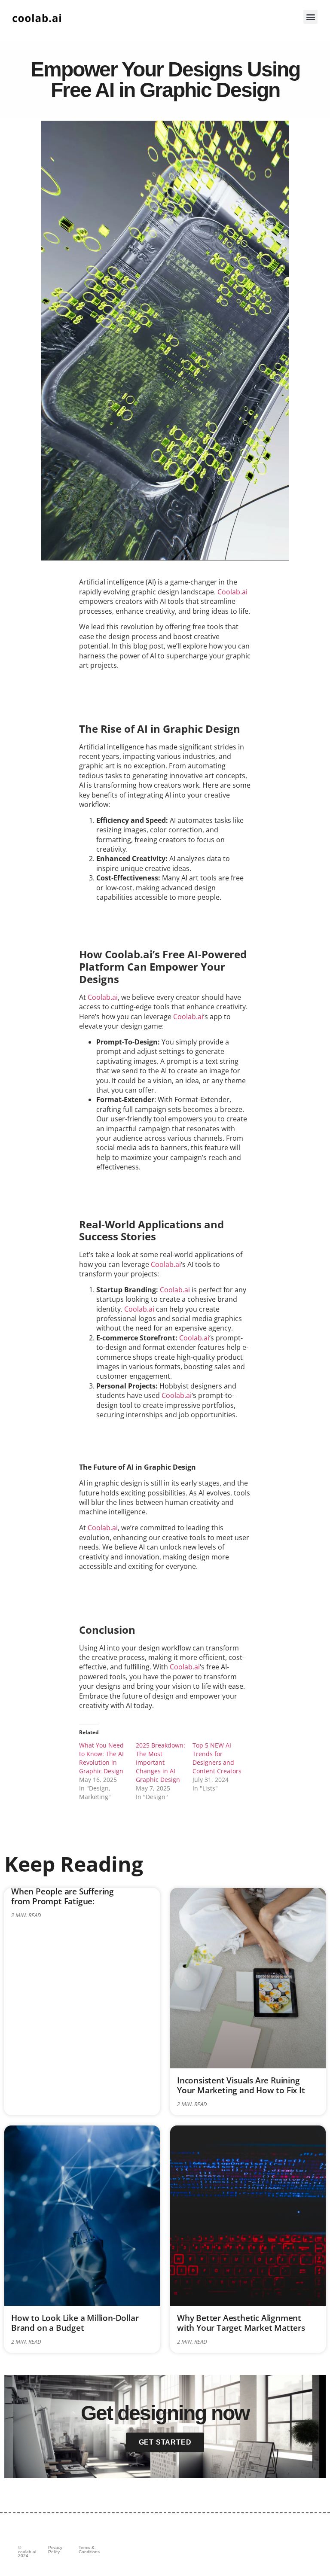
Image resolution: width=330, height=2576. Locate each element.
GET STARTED (165, 2442)
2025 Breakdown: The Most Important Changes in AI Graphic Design (160, 1762)
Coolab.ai (232, 592)
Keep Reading (74, 1864)
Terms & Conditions (89, 2550)
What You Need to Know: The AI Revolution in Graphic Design (101, 1758)
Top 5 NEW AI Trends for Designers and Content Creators (217, 1758)
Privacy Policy (55, 2550)
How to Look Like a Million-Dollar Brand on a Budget (75, 2323)
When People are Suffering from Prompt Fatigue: (63, 1896)
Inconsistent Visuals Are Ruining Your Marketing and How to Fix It (241, 2085)
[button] (310, 17)
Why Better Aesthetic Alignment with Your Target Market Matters (241, 2323)
